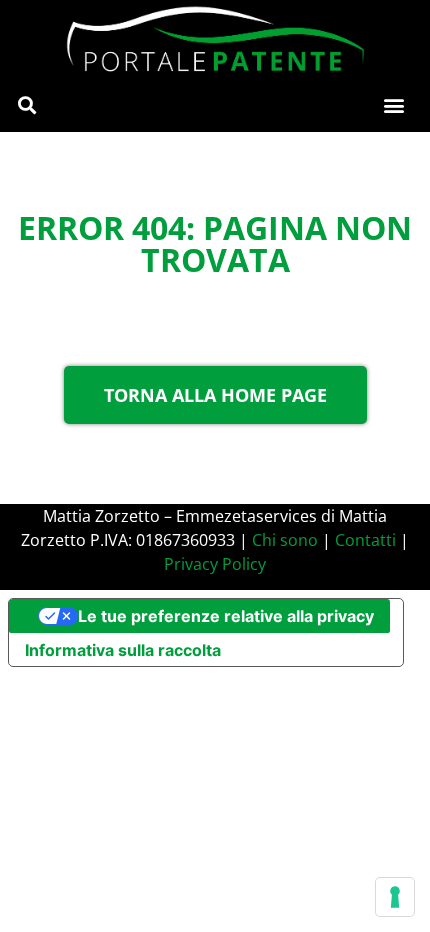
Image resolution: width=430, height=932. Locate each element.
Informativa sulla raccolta (123, 650)
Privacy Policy (215, 564)
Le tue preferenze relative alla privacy (226, 616)
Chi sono (285, 540)
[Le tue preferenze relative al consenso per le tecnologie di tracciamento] (395, 897)
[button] (26, 105)
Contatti (365, 540)
